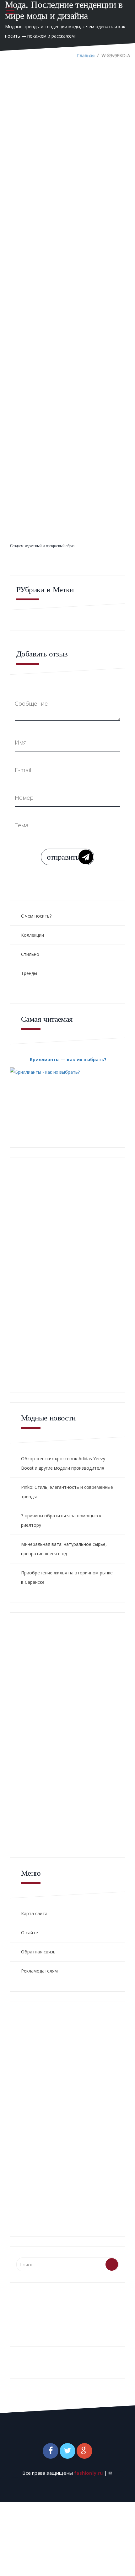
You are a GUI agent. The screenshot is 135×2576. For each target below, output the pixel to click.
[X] (36, 161)
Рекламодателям (39, 1971)
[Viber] (45, 161)
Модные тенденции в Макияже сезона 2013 (38, 407)
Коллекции (32, 935)
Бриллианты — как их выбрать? (68, 1059)
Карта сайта (34, 1913)
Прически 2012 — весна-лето (33, 477)
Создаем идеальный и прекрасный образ (42, 546)
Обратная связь (38, 1952)
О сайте (30, 1933)
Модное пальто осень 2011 (82, 477)
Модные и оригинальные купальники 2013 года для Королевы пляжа (38, 329)
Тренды (29, 973)
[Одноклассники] (27, 161)
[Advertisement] (67, 209)
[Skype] (54, 161)
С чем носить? (36, 916)
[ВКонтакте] (19, 161)
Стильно (30, 954)
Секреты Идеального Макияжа (88, 407)
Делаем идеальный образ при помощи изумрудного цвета (86, 326)
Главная (86, 55)
